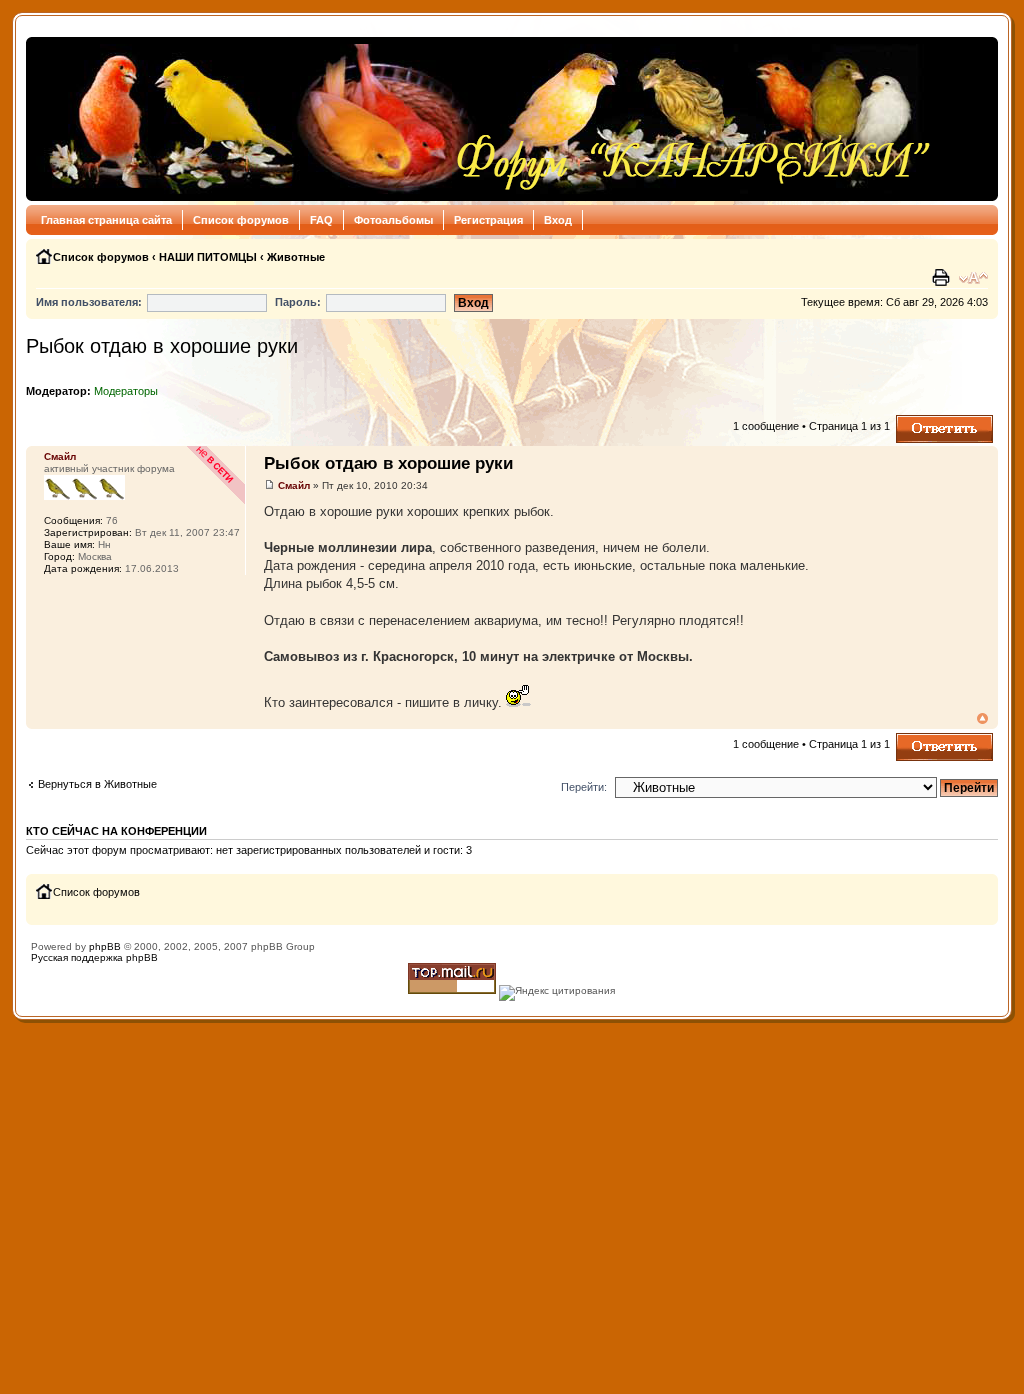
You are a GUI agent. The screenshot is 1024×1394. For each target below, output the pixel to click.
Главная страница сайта (106, 220)
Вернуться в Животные (97, 784)
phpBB (105, 946)
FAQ (321, 220)
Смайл (294, 485)
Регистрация (488, 220)
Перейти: (584, 787)
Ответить (920, 421)
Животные (296, 257)
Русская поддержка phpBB (94, 957)
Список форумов (241, 220)
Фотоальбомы (393, 220)
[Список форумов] (484, 119)
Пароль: (298, 302)
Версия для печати (943, 278)
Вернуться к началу (982, 718)
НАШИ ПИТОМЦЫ (208, 257)
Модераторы (126, 391)
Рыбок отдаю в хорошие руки (162, 346)
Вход (558, 220)
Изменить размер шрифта (973, 278)
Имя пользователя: (89, 302)
